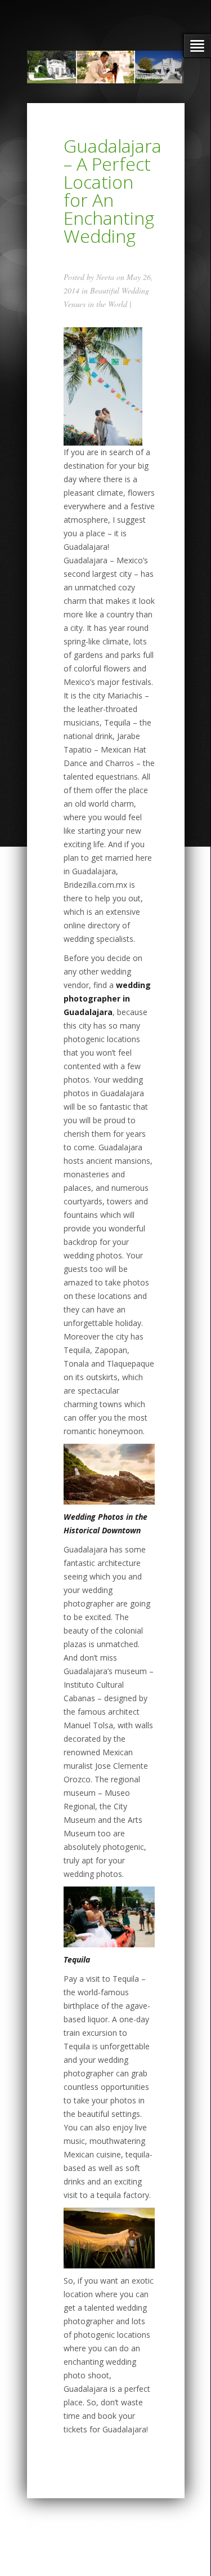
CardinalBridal (111, 2527)
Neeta (105, 277)
